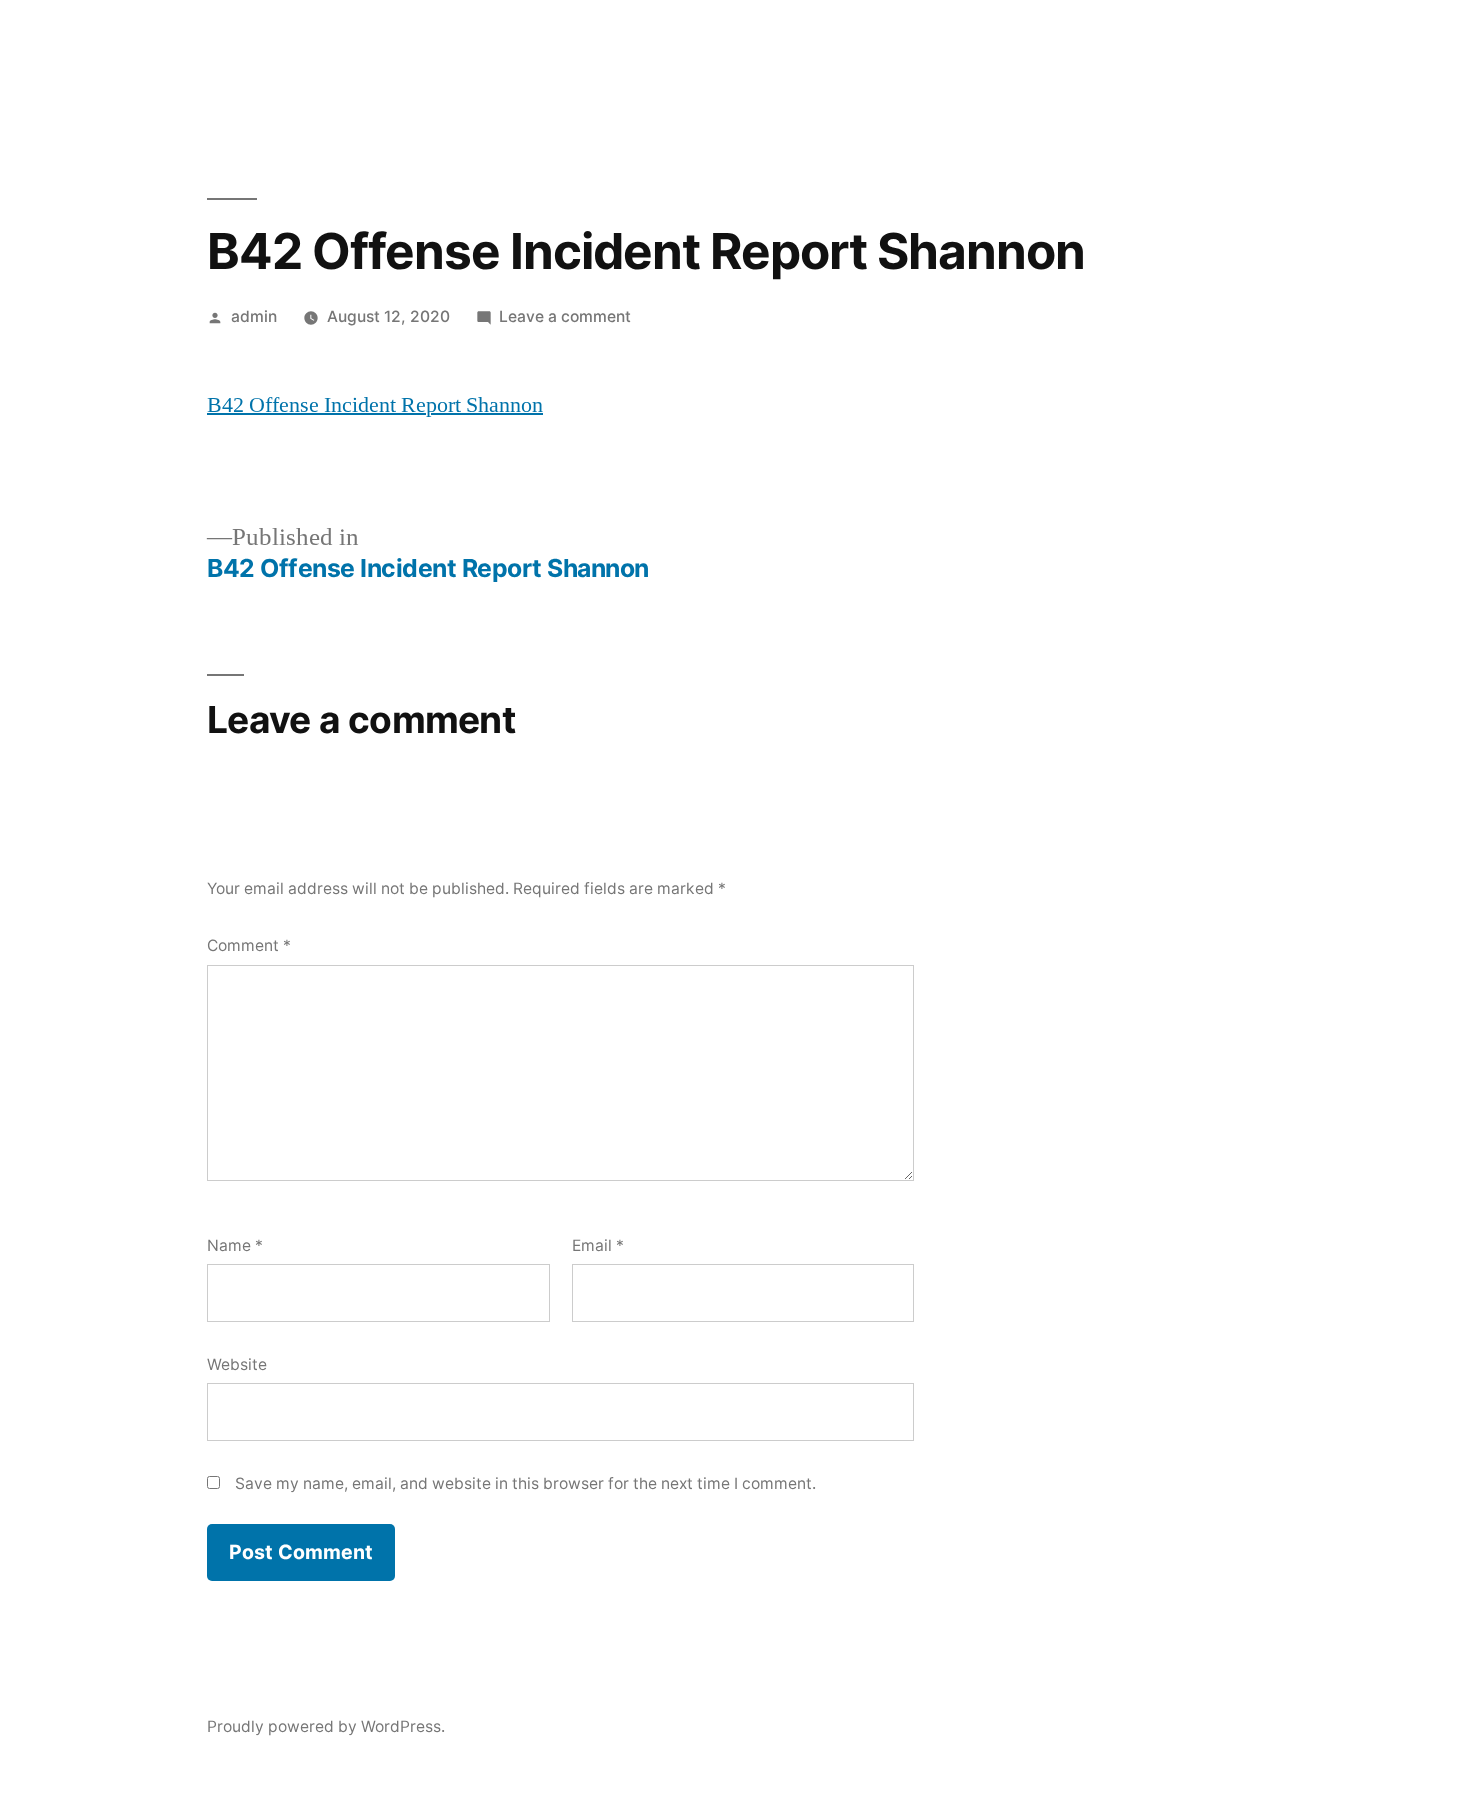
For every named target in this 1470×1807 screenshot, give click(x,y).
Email (598, 1245)
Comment (249, 945)
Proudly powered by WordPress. (326, 1726)
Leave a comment (565, 316)
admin (254, 316)
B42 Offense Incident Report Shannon (375, 405)
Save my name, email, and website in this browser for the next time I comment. (525, 1483)
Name (235, 1245)
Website (237, 1364)
